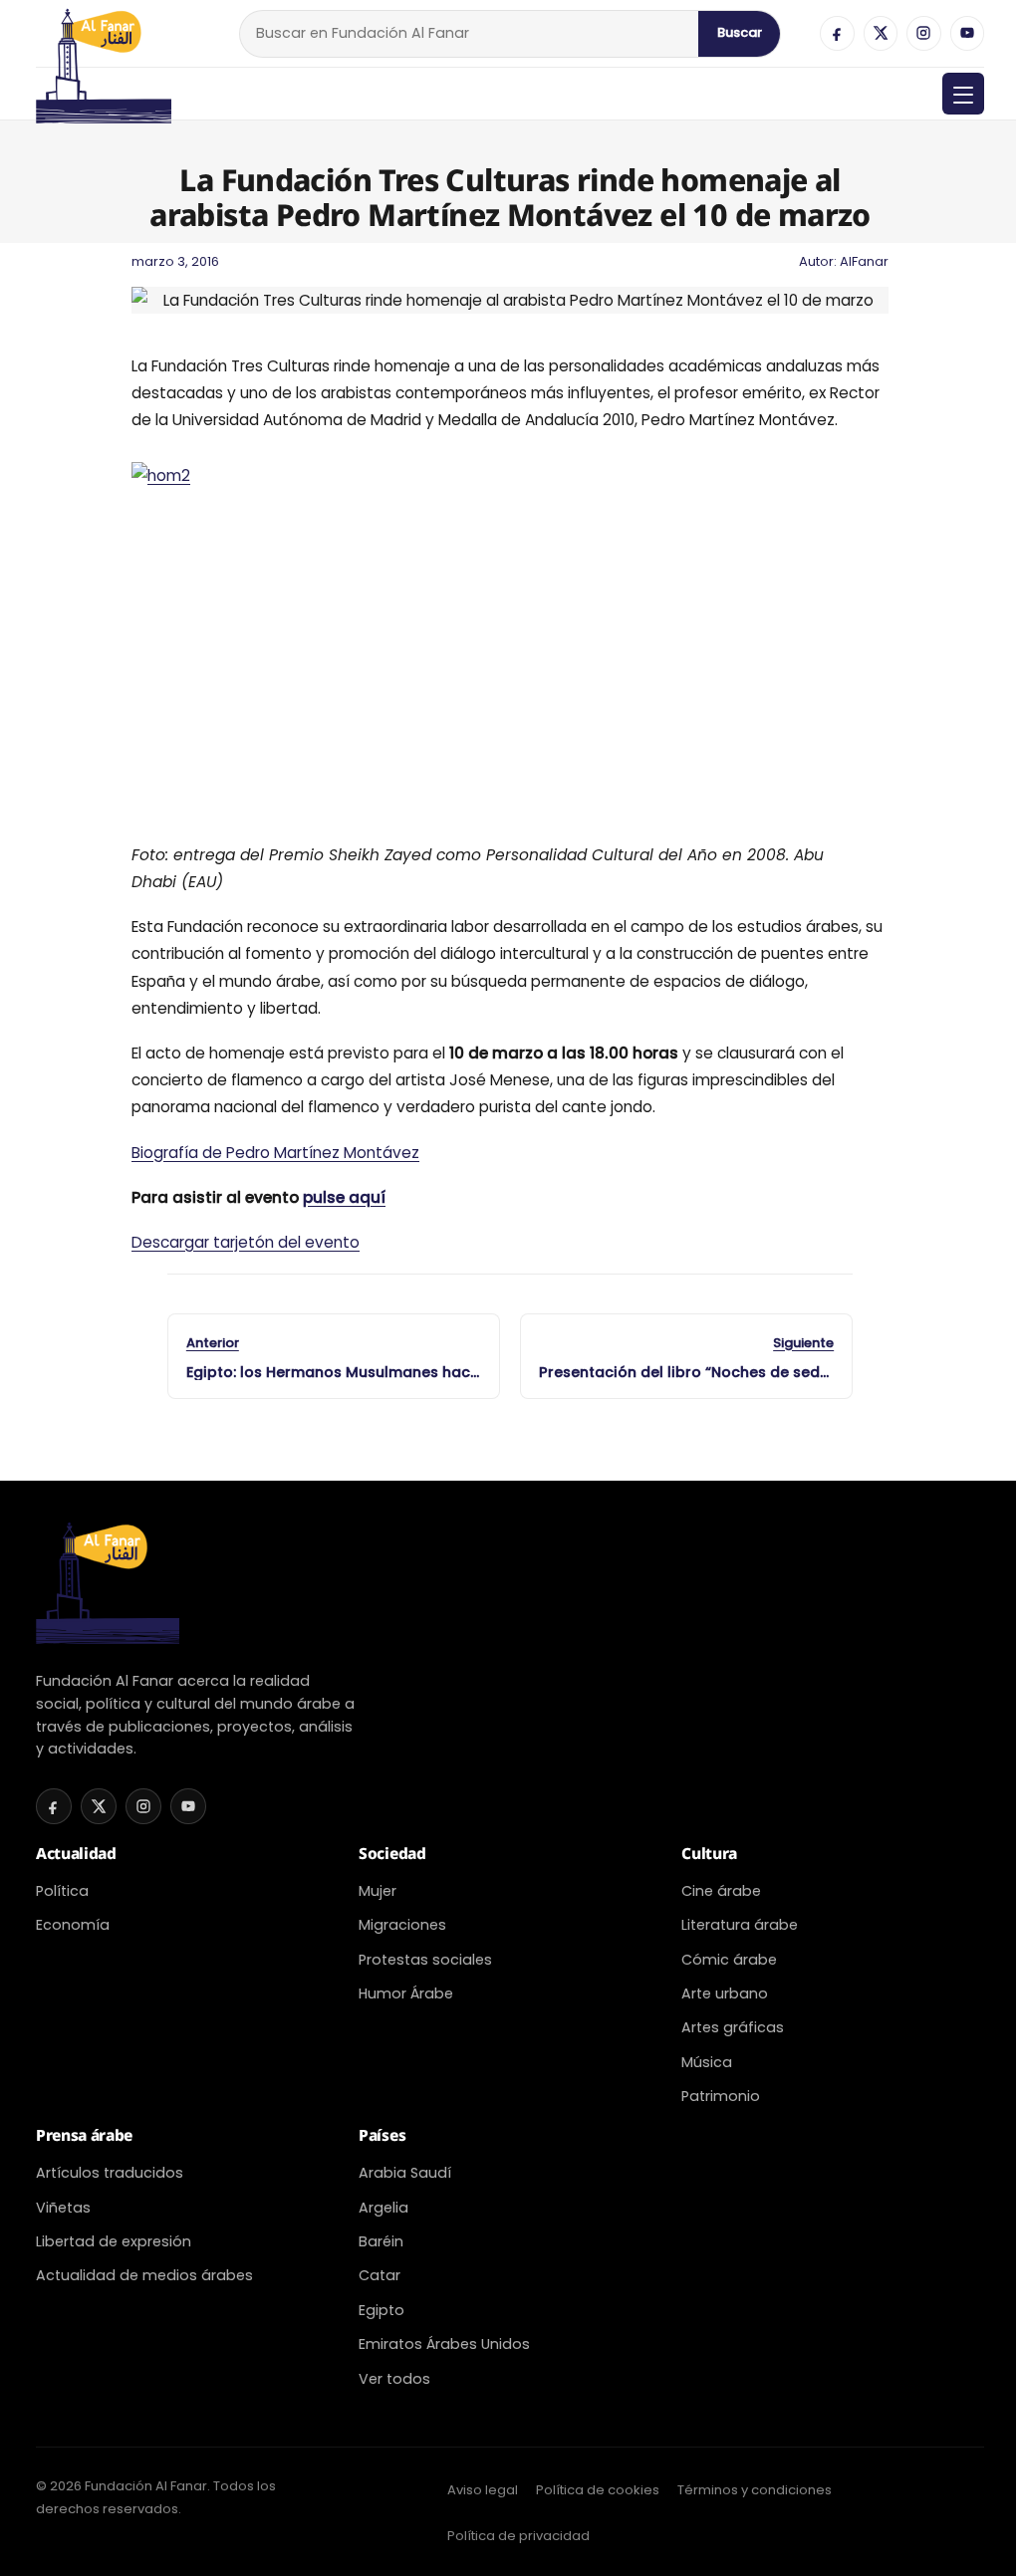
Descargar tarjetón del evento (246, 1242)
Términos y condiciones (755, 2490)
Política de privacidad (518, 2536)
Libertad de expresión (114, 2241)
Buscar (740, 32)
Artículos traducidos (110, 2173)
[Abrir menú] (963, 94)
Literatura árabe (740, 1925)
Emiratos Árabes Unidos (444, 2344)
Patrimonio (721, 2096)
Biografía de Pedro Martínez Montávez (275, 1153)
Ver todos (394, 2379)
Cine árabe (721, 1891)
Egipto (382, 2310)
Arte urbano (725, 1993)
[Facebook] (837, 33)
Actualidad (76, 1853)
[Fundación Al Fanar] (104, 33)
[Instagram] (923, 33)
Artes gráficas (733, 2027)
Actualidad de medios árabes (144, 2275)
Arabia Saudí (405, 2173)
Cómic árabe (729, 1960)
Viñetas (63, 2208)
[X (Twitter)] (881, 33)
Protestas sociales (425, 1960)
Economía (73, 1925)
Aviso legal (483, 2490)
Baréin (381, 2241)
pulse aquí (344, 1197)
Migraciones (402, 1925)
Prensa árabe (84, 2135)
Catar (380, 2275)
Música (707, 2062)
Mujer (378, 1891)
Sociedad (392, 1853)
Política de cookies (598, 2490)
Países (382, 2135)
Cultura (709, 1853)
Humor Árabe (406, 1993)
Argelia (383, 2208)
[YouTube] (967, 33)
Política (62, 1891)
